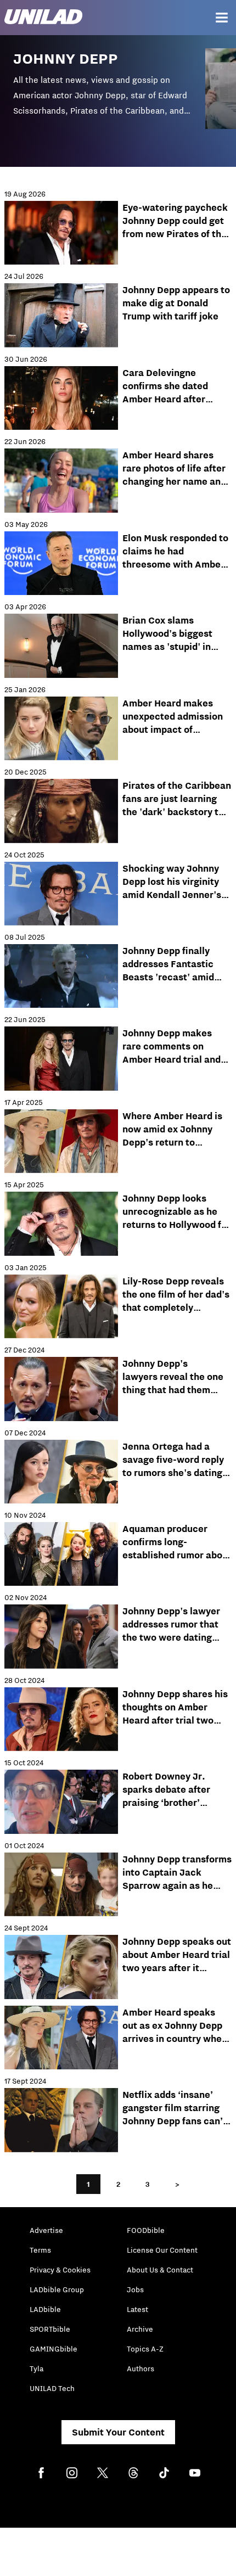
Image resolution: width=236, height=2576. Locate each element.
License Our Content (162, 2250)
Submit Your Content (118, 2432)
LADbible (45, 2309)
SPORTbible (50, 2329)
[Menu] (222, 18)
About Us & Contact (160, 2270)
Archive (140, 2329)
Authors (141, 2369)
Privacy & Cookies (60, 2270)
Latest (137, 2309)
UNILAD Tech (52, 2388)
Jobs (135, 2289)
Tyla (36, 2369)
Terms (40, 2250)
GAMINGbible (54, 2349)
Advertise (46, 2230)
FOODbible (146, 2230)
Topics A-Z (145, 2349)
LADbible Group (57, 2289)
